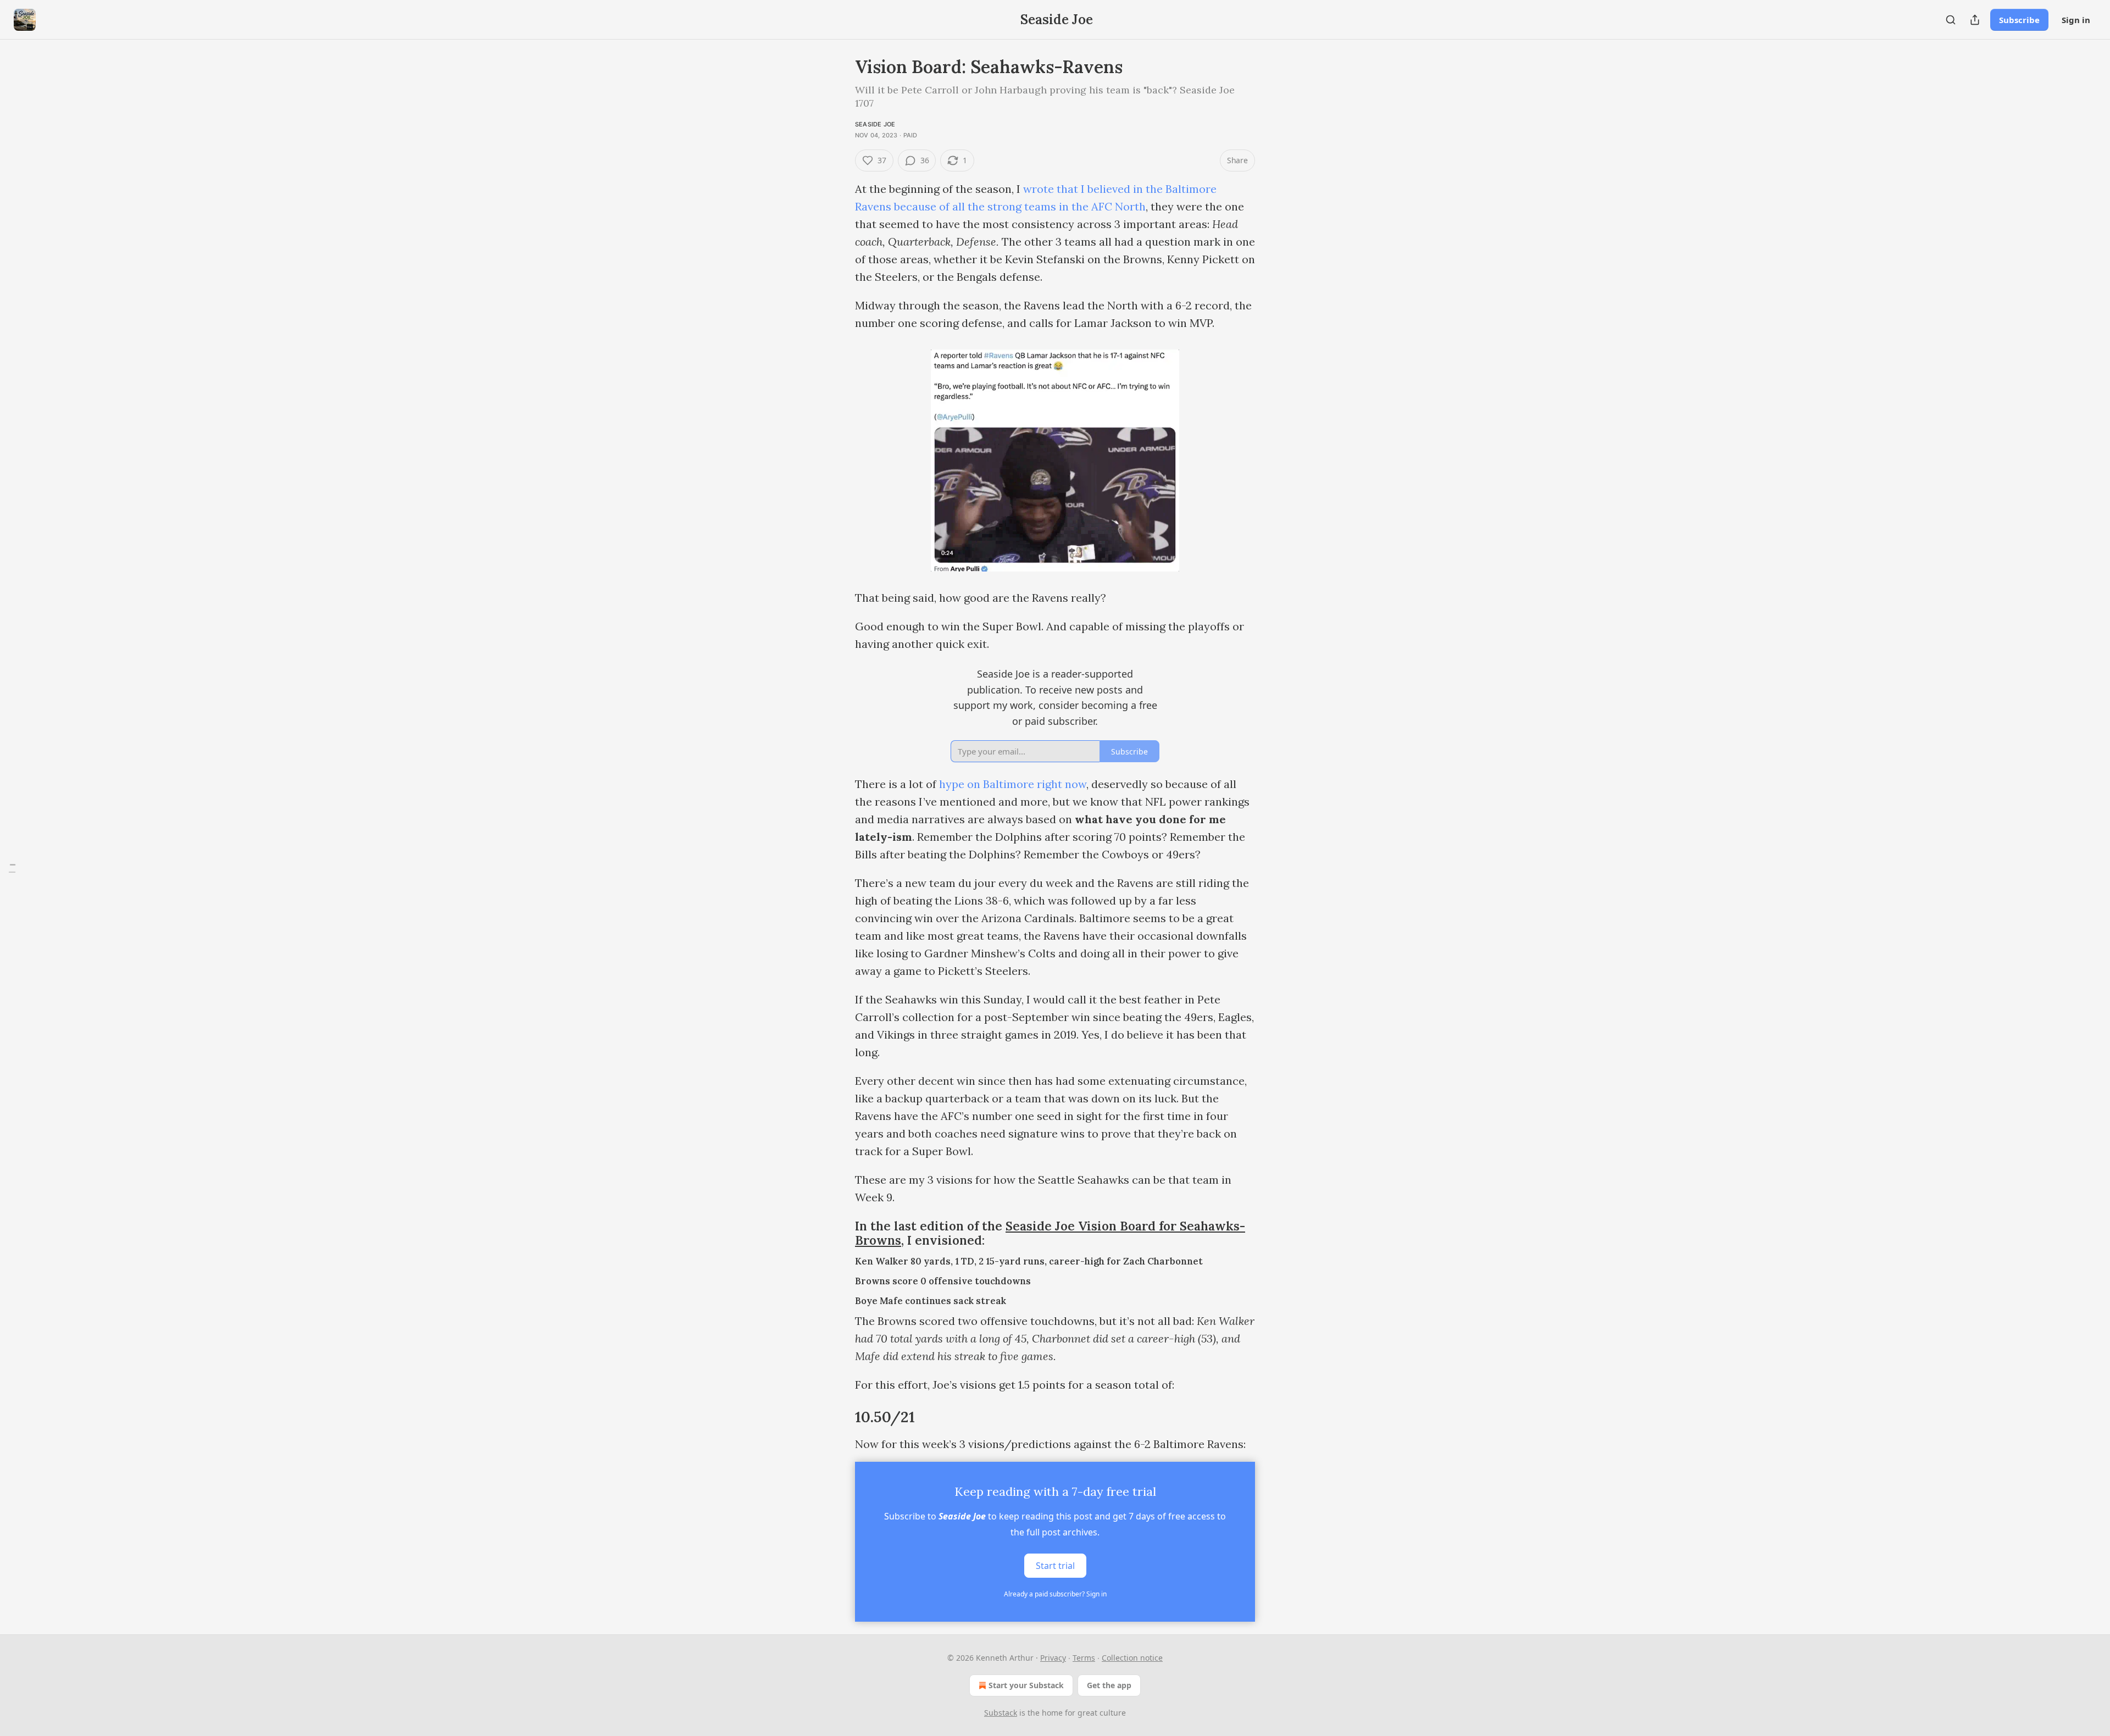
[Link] (840, 1233)
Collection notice (1132, 1658)
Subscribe (2019, 20)
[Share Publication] (1975, 20)
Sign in (2076, 20)
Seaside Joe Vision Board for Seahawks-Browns (1050, 1233)
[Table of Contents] (12, 868)
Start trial (1055, 1566)
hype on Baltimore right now (1013, 784)
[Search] (1951, 20)
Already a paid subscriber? (1055, 1594)
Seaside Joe (875, 124)
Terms (1084, 1658)
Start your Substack (1026, 1685)
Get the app (1109, 1685)
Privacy (1053, 1658)
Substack (1001, 1713)
